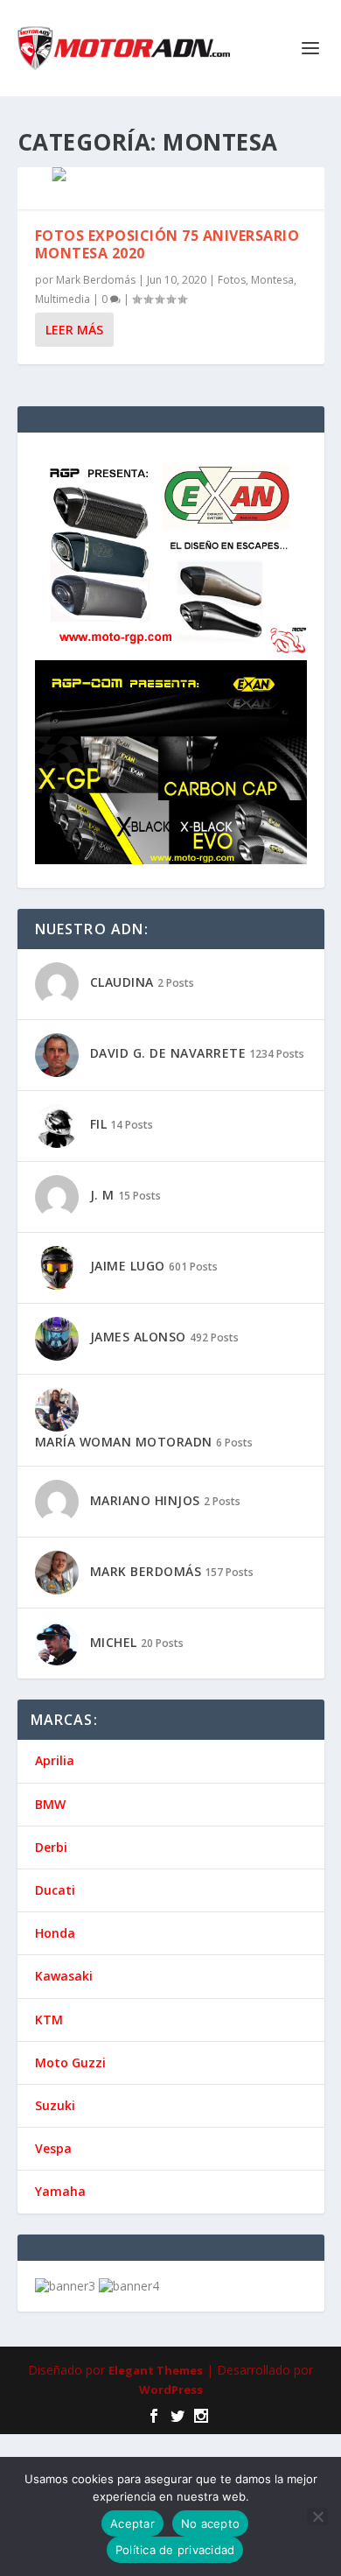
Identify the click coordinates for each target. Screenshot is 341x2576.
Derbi (51, 1847)
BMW (50, 1804)
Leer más (74, 330)
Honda (55, 1933)
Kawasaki (64, 1976)
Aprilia (55, 1760)
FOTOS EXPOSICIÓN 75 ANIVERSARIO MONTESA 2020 (167, 245)
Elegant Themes (156, 2370)
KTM (49, 2020)
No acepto (210, 2523)
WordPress (171, 2389)
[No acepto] (317, 2516)
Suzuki (55, 2105)
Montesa (272, 280)
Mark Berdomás (96, 280)
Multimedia (63, 299)
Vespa (53, 2148)
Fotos (232, 280)
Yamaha (60, 2191)
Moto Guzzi (70, 2062)
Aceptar (132, 2523)
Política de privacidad (175, 2550)
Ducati (55, 1890)
